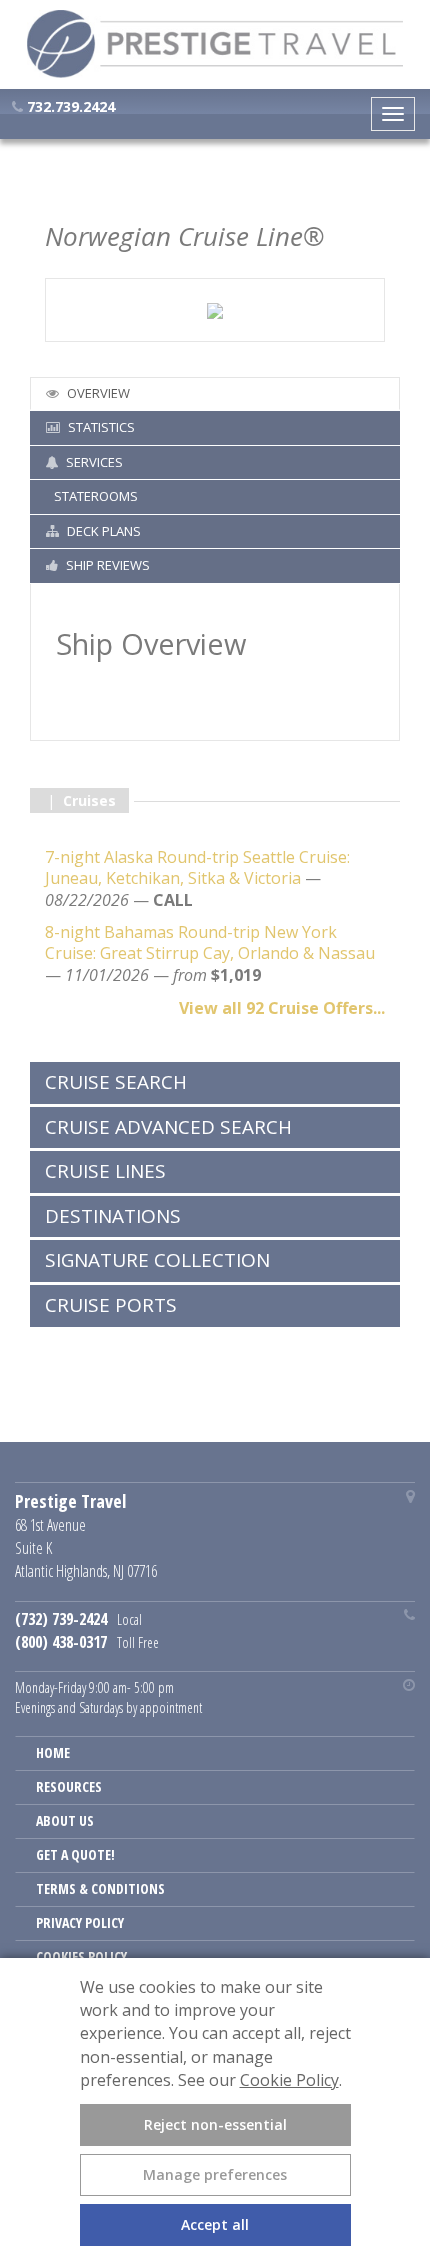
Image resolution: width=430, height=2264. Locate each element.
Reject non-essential (215, 2124)
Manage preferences (215, 2174)
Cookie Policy (289, 2080)
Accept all (215, 2224)
